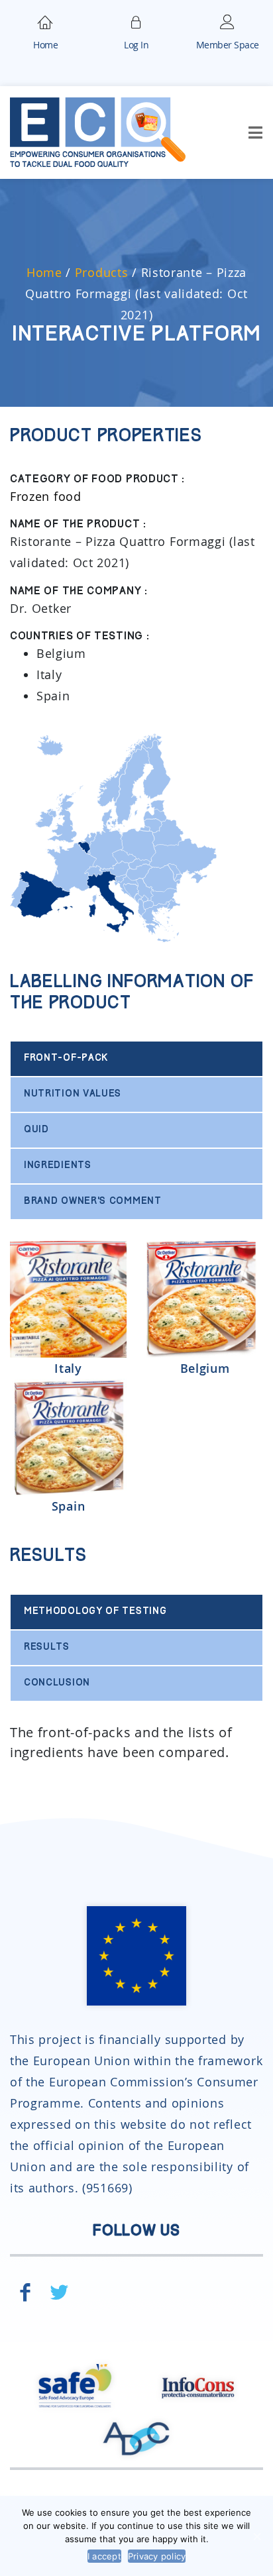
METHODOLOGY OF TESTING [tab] (95, 1612)
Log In (136, 45)
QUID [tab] (36, 1130)
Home (45, 45)
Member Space (228, 45)
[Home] (46, 21)
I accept (104, 2556)
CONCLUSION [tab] (57, 1683)
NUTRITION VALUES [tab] (73, 1094)
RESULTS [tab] (47, 1647)
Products (102, 272)
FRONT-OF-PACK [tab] (66, 1058)
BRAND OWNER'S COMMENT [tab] (93, 1202)
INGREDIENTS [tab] (58, 1166)
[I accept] (256, 2536)
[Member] (136, 21)
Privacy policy (157, 2556)
